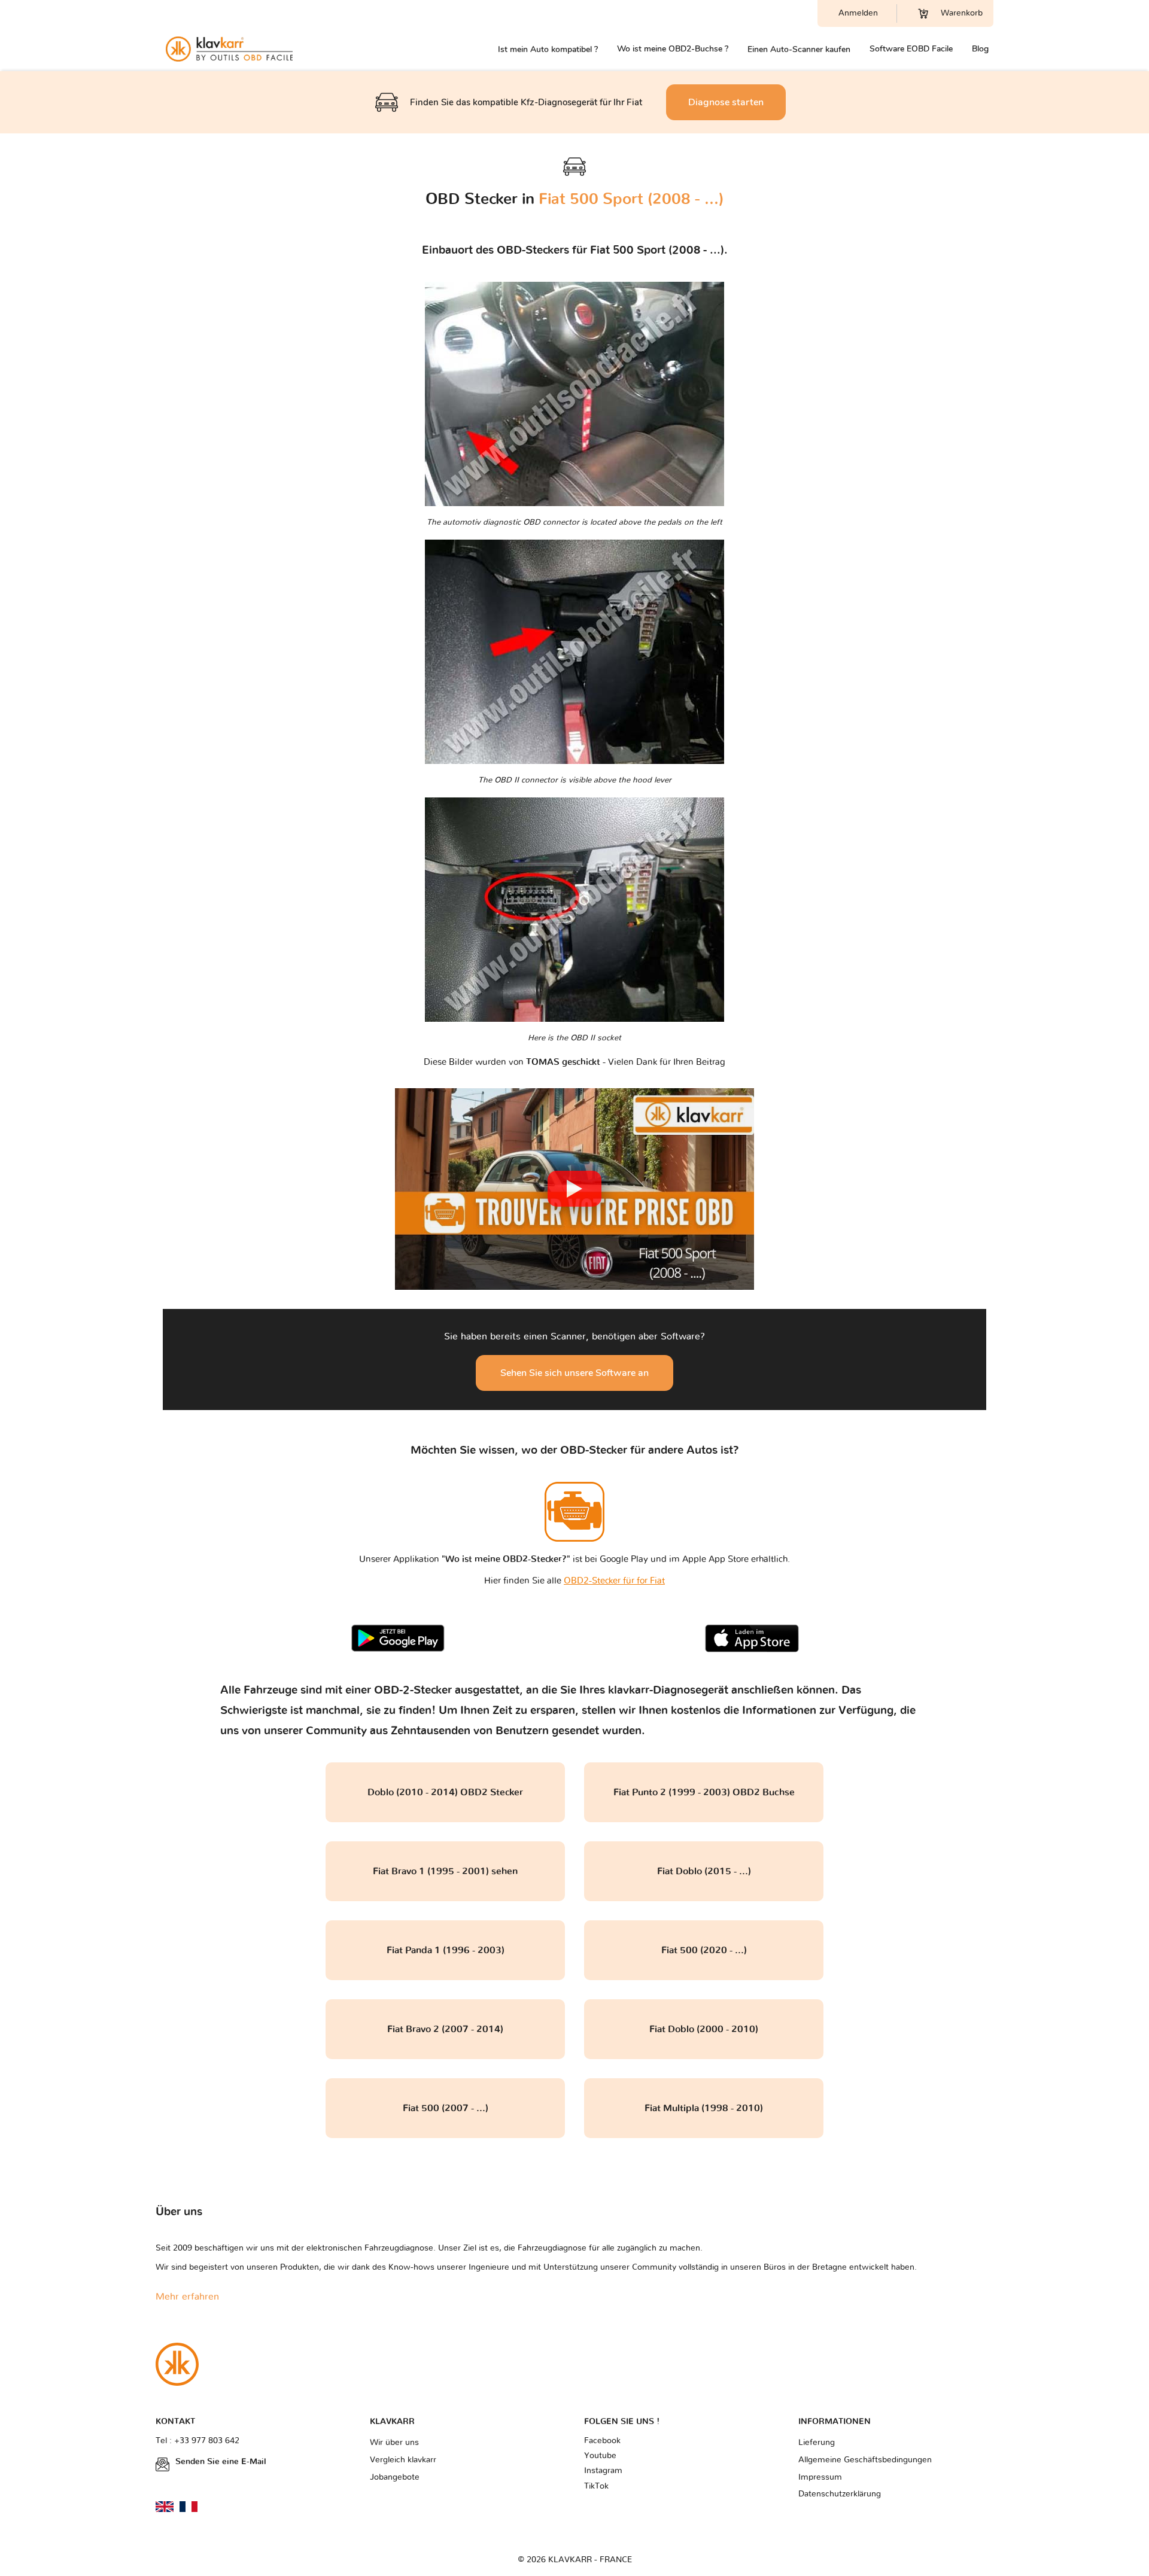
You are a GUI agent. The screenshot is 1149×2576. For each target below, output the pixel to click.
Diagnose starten (726, 102)
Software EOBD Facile (911, 49)
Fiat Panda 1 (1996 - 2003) (446, 1950)
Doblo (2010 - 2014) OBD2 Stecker (445, 1792)
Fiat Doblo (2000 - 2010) (704, 2029)
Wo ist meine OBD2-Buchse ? (673, 49)
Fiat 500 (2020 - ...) (704, 1950)
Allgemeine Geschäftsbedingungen (865, 2460)
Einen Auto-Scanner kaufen (799, 49)
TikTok (596, 2486)
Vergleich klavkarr (403, 2460)
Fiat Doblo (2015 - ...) (704, 1871)
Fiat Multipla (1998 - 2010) (704, 2108)
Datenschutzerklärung (840, 2494)
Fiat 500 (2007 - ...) (446, 2108)
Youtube (600, 2456)
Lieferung (817, 2443)
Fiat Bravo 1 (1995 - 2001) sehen (445, 1871)
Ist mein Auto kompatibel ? (548, 49)
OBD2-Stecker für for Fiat (614, 1581)
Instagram (603, 2471)
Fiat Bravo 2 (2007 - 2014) (445, 2029)
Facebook (602, 2441)
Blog (980, 49)
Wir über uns (394, 2443)
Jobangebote (395, 2477)
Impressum (820, 2477)
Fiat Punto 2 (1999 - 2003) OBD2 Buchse (704, 1792)
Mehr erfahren (187, 2297)
